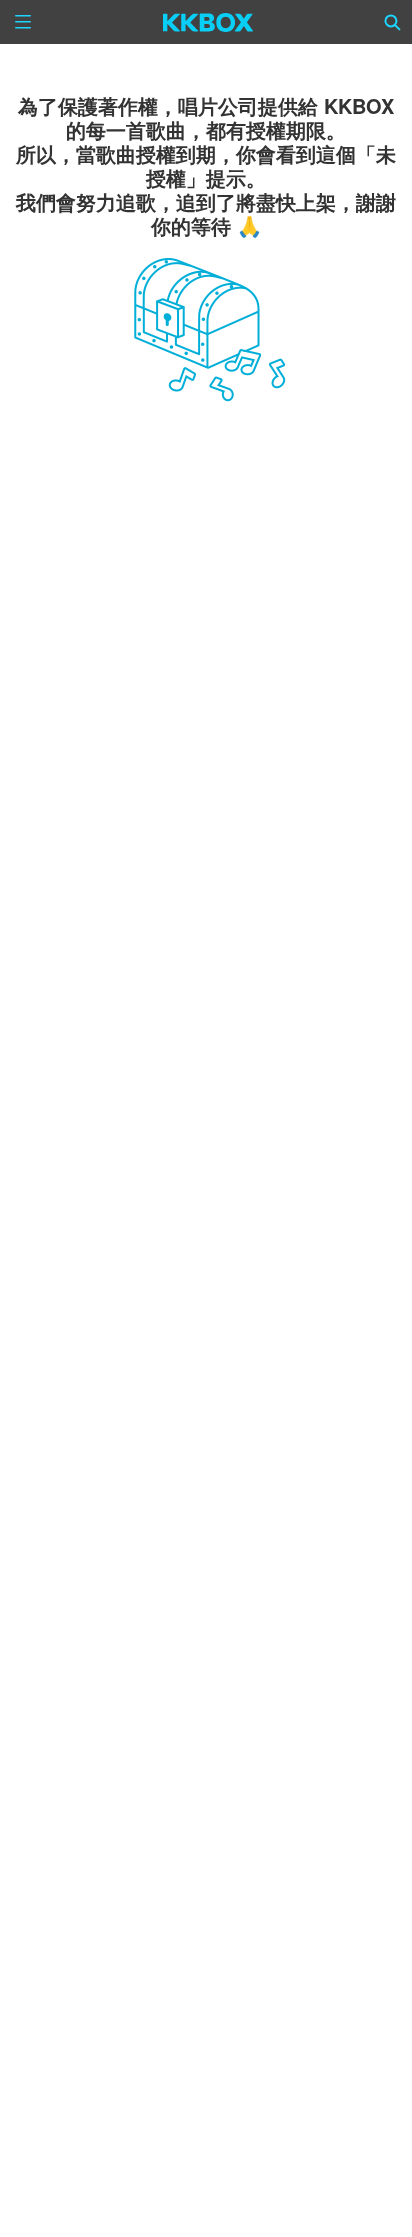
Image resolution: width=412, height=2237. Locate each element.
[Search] (393, 22)
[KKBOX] (208, 22)
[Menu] (23, 22)
